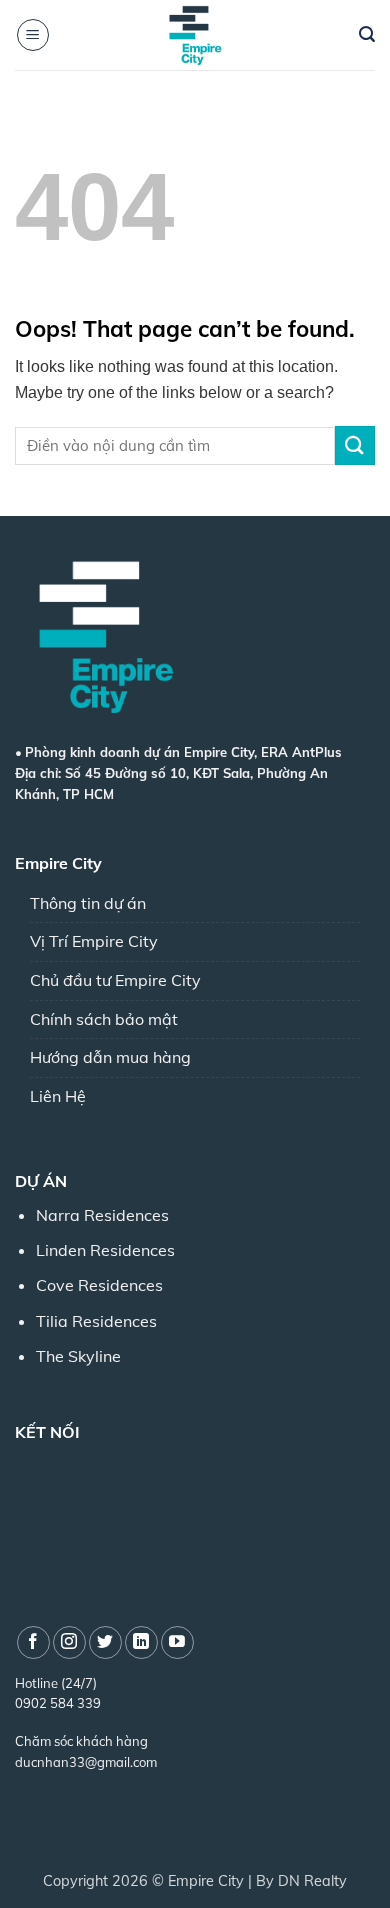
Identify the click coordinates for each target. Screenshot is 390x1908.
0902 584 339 (58, 1703)
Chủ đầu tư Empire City (115, 980)
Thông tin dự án (88, 903)
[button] (33, 35)
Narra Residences (102, 1215)
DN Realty (312, 1881)
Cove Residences (99, 1285)
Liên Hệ (58, 1096)
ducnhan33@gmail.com (86, 1762)
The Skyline (78, 1356)
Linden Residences (105, 1250)
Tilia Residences (96, 1321)
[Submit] (355, 445)
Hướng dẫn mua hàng (110, 1057)
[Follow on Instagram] (69, 1642)
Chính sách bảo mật (104, 1019)
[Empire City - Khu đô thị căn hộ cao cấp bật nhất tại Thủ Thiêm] (195, 35)
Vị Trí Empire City (94, 941)
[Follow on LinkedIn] (141, 1642)
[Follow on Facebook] (33, 1642)
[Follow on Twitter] (105, 1642)
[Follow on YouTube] (177, 1642)
